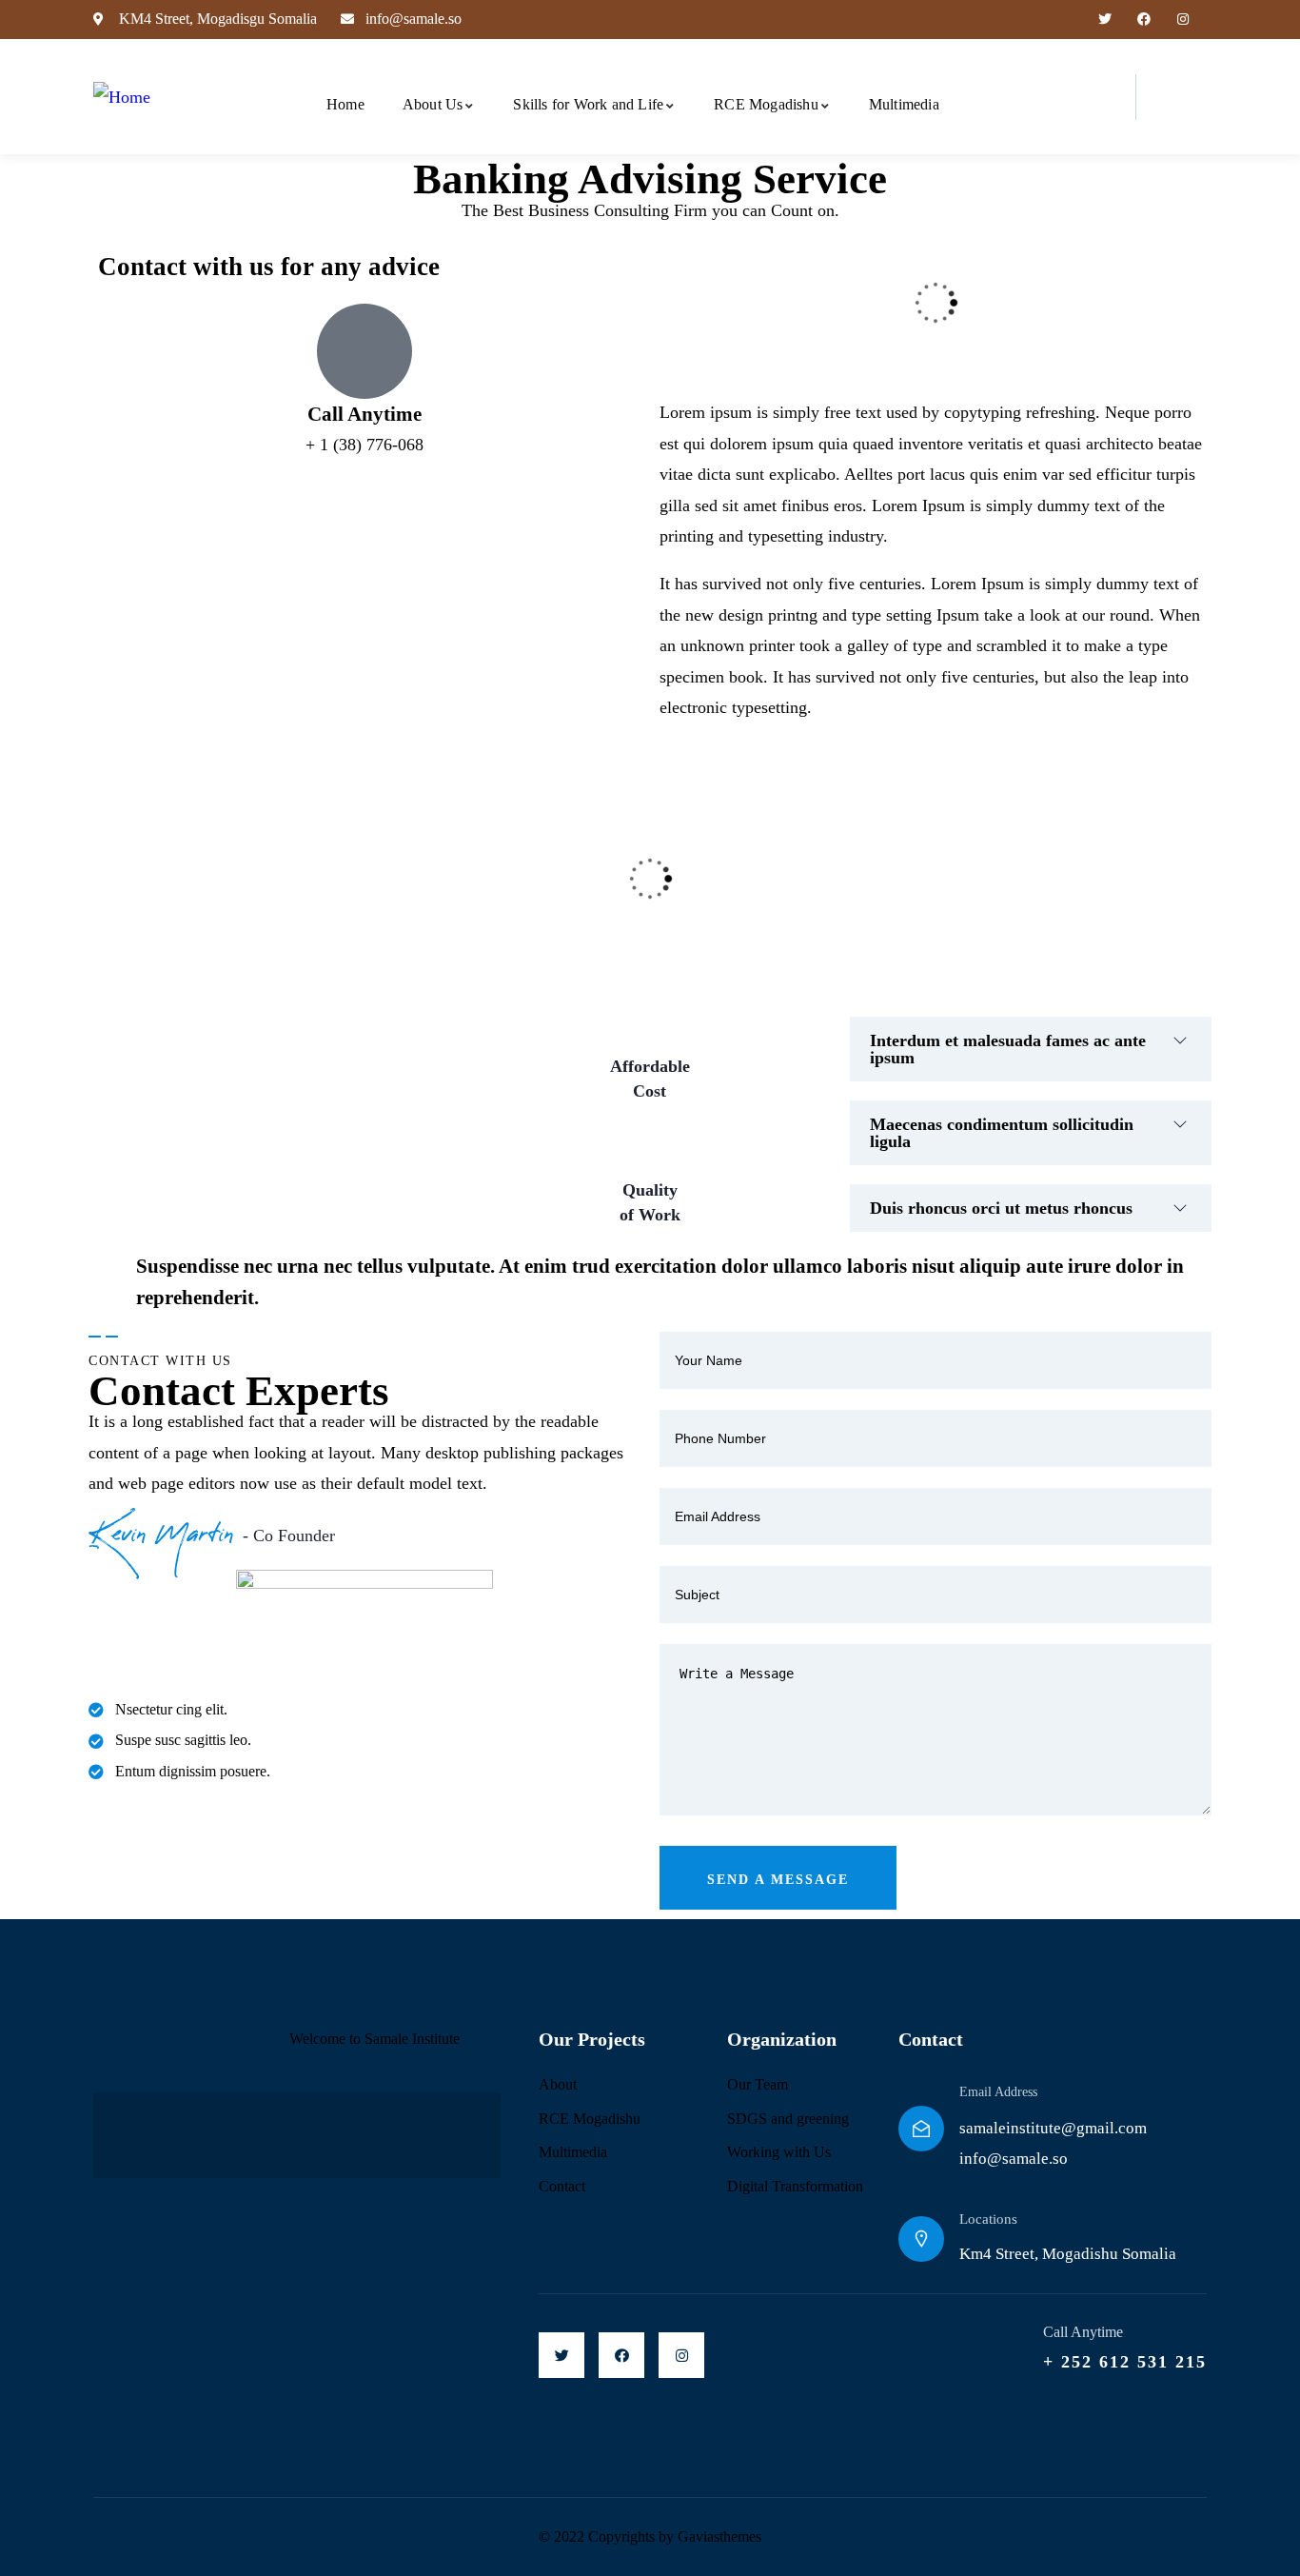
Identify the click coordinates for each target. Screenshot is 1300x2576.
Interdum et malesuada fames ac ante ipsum (1008, 1049)
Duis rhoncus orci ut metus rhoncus (1001, 1208)
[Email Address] (921, 2129)
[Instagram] (1182, 20)
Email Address (998, 2092)
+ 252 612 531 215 (1125, 2362)
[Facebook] (1143, 20)
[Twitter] (1105, 20)
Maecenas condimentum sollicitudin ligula (1002, 1133)
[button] (1031, 1049)
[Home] (122, 97)
